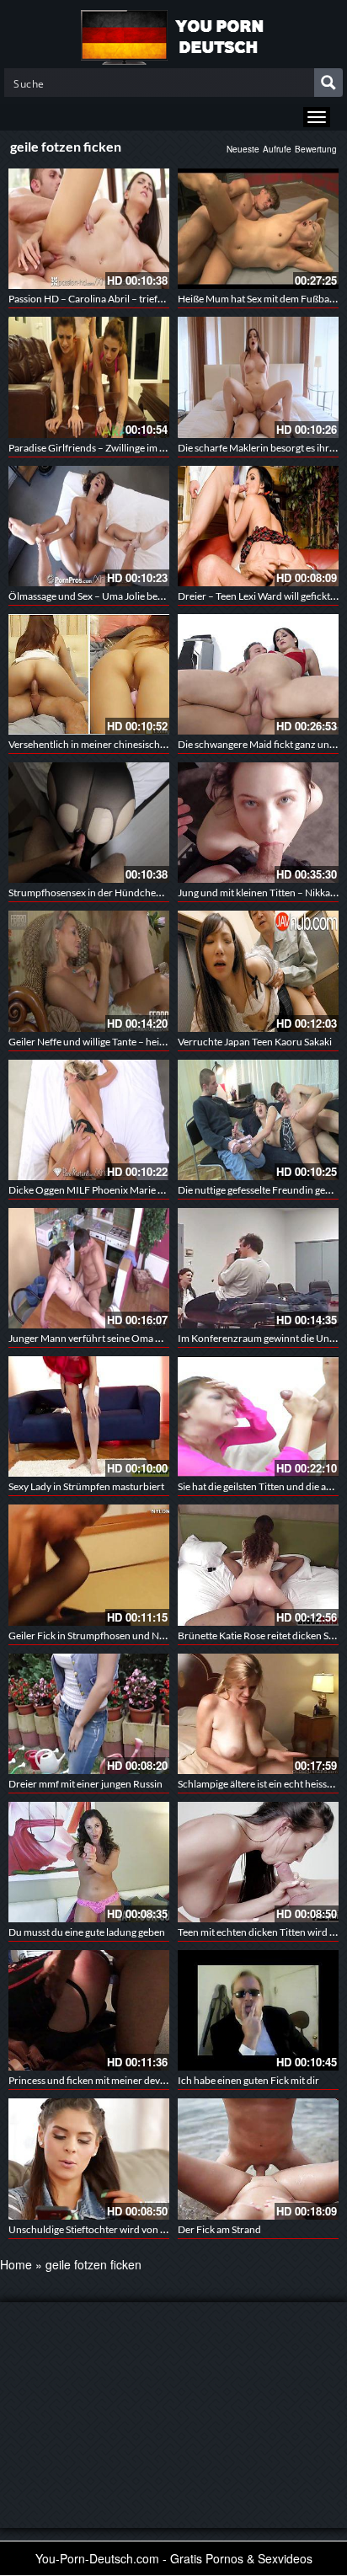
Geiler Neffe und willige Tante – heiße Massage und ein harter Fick (151, 1042)
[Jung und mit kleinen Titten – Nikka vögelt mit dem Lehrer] (258, 823)
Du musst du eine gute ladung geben (87, 1932)
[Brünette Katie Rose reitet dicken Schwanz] (258, 1565)
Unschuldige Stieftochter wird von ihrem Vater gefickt (125, 2229)
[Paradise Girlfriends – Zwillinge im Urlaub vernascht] (89, 377)
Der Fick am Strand (219, 2229)
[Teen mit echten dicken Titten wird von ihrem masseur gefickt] (258, 1862)
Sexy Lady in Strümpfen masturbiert (86, 1486)
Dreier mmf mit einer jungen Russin (85, 1784)
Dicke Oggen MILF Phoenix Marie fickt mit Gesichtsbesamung (143, 1190)
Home (16, 2264)
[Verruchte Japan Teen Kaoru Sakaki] (258, 971)
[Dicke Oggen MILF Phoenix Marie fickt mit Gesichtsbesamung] (89, 1120)
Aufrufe (277, 149)
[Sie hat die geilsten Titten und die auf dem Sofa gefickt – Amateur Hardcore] (258, 1416)
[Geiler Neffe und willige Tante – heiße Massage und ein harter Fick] (89, 971)
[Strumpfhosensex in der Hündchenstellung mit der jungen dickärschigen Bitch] (89, 823)
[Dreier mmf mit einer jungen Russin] (89, 1714)
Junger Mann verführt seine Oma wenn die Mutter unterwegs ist (148, 1338)
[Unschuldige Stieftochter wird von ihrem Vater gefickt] (89, 2159)
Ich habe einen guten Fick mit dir (248, 2080)
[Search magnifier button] (328, 83)
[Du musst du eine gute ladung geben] (89, 1862)
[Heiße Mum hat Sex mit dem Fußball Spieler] (258, 229)
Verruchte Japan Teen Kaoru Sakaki (255, 1042)
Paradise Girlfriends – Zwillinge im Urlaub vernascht (122, 448)
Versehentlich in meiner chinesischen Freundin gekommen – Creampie (163, 744)
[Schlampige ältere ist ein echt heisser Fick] (258, 1714)
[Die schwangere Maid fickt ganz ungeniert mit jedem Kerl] (258, 674)
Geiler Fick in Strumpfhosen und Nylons (96, 1635)
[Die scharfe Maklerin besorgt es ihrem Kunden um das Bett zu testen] (258, 377)
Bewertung (316, 149)
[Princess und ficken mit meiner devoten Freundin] (89, 2010)
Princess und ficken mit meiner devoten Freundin (116, 2080)
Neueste (243, 149)
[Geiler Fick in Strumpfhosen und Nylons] (89, 1565)
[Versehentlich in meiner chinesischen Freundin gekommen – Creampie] (89, 674)
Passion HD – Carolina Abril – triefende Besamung (118, 299)
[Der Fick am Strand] (258, 2159)
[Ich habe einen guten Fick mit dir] (258, 2010)
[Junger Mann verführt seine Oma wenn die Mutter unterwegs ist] (89, 1268)
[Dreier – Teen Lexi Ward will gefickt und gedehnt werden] (258, 526)
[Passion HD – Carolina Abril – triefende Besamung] (89, 229)
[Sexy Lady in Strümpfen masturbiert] (89, 1416)
